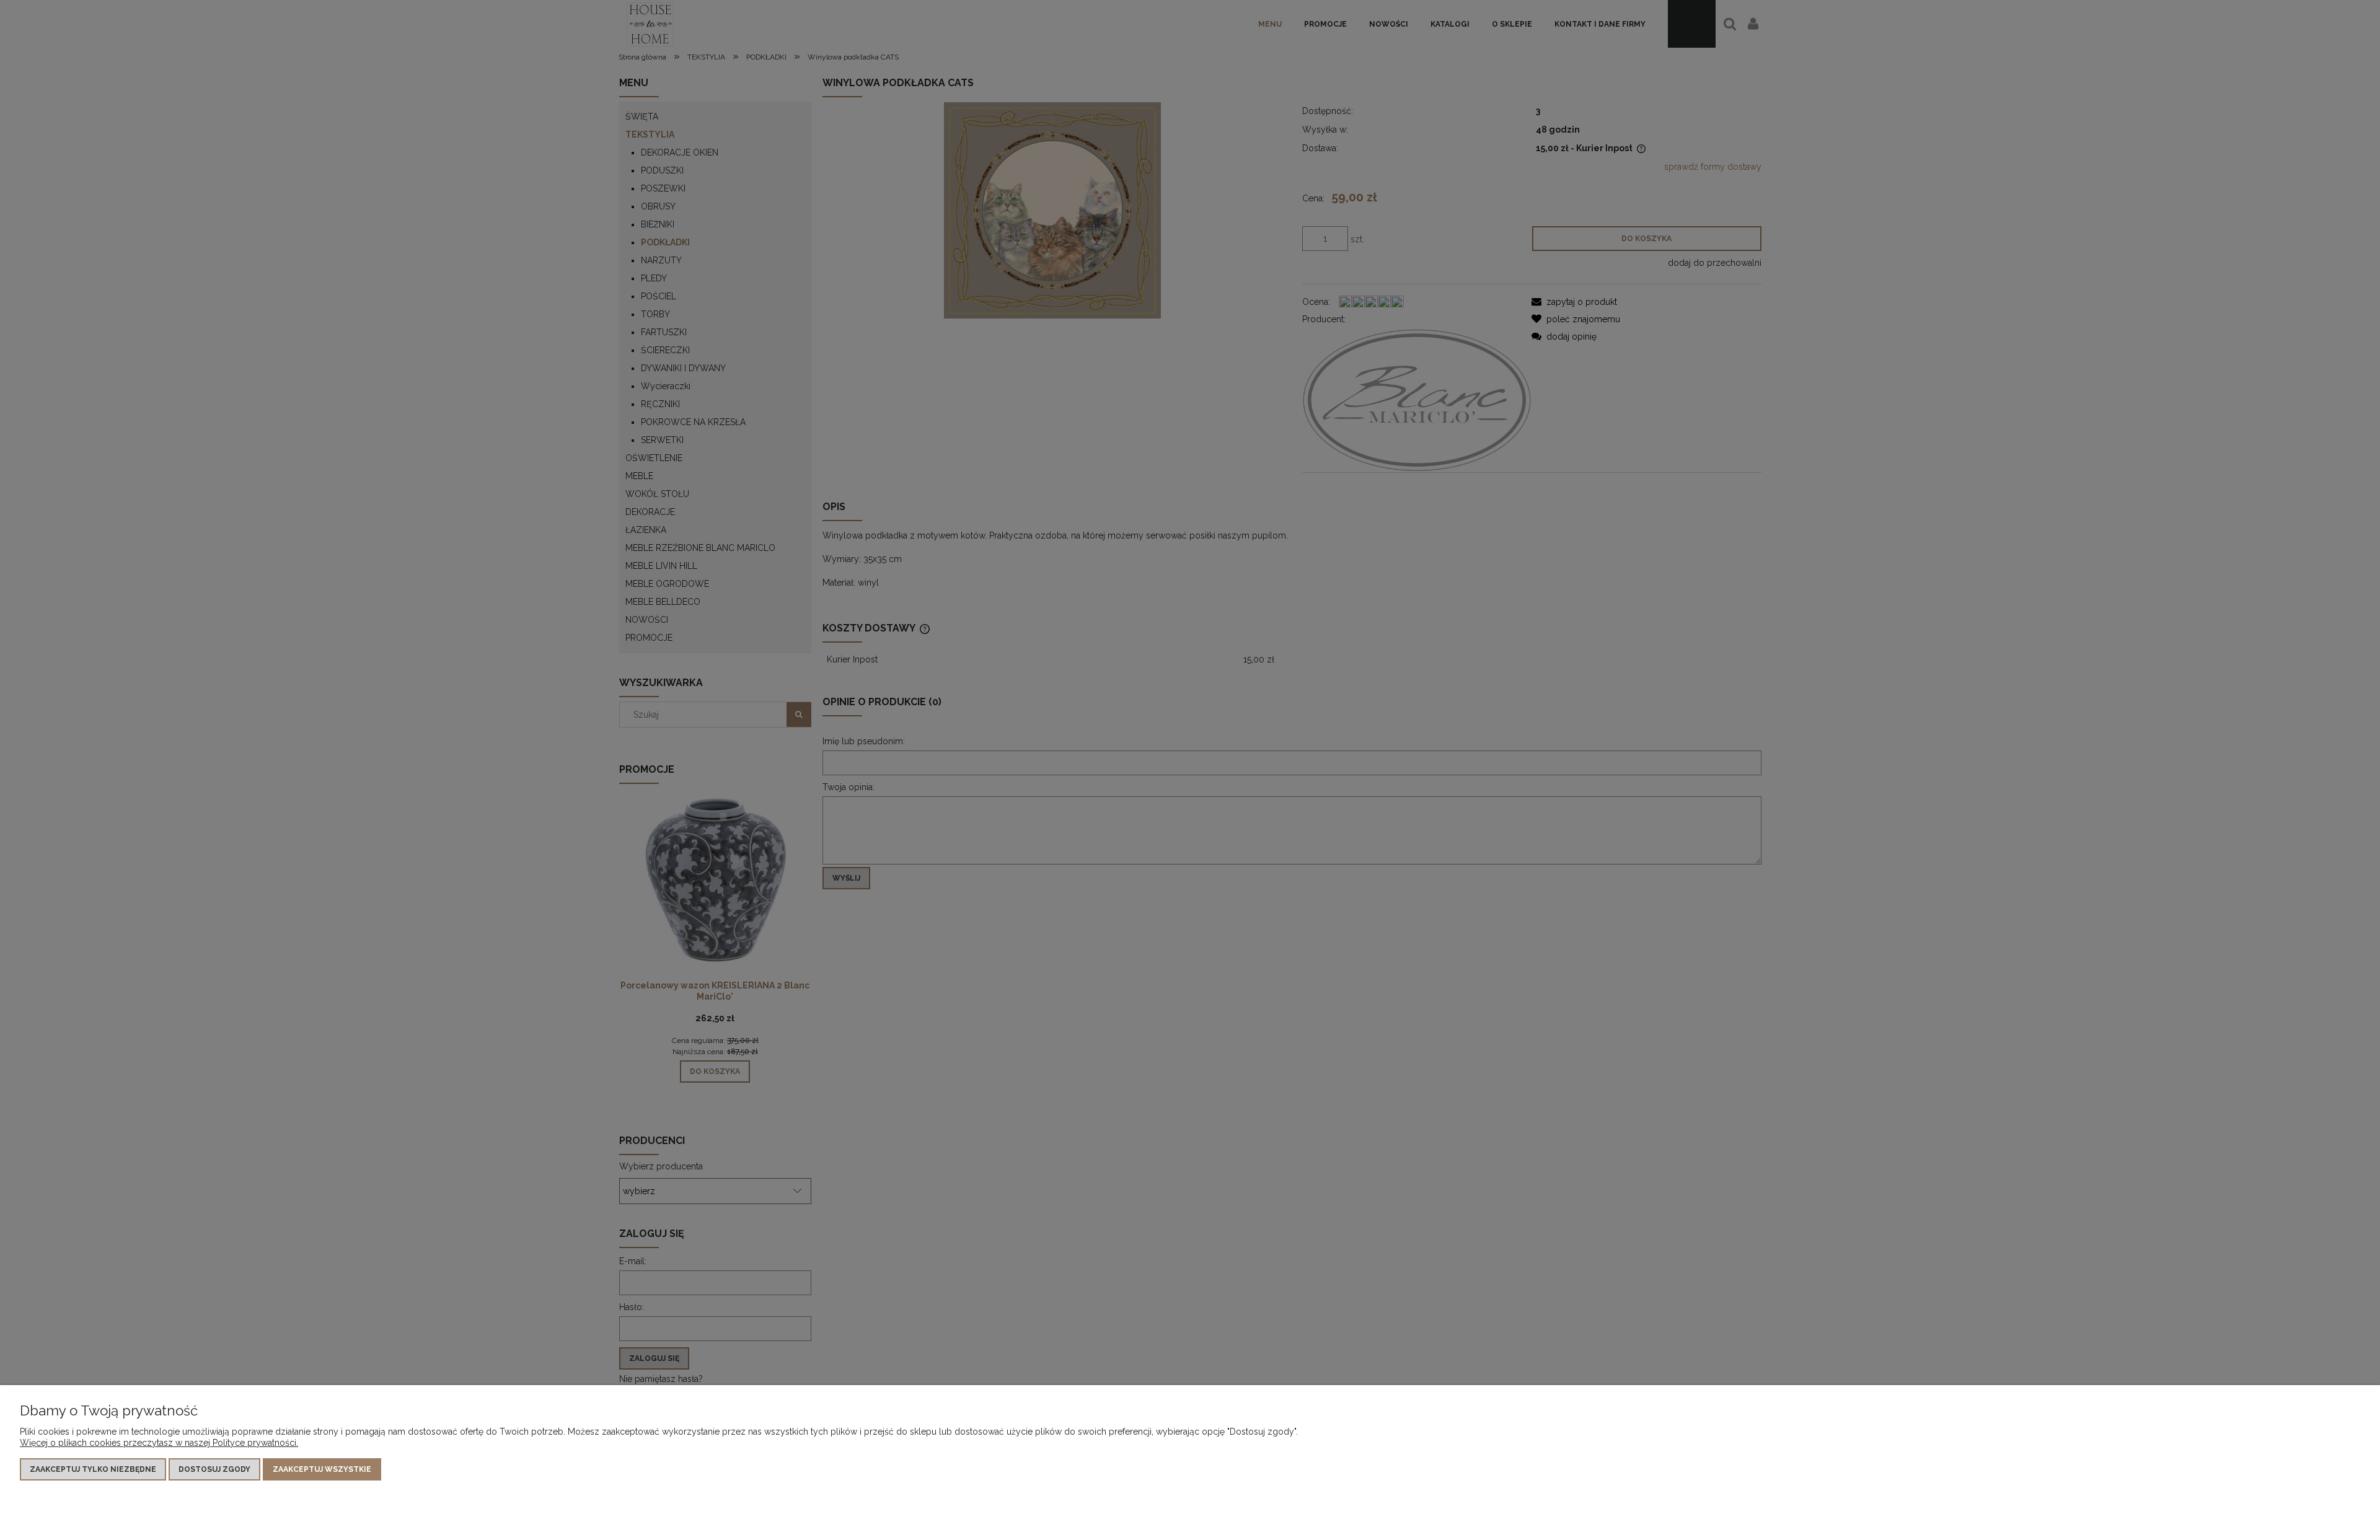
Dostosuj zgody (214, 1469)
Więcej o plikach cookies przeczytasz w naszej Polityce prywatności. (159, 1443)
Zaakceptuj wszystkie (322, 1469)
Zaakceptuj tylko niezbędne (93, 1469)
